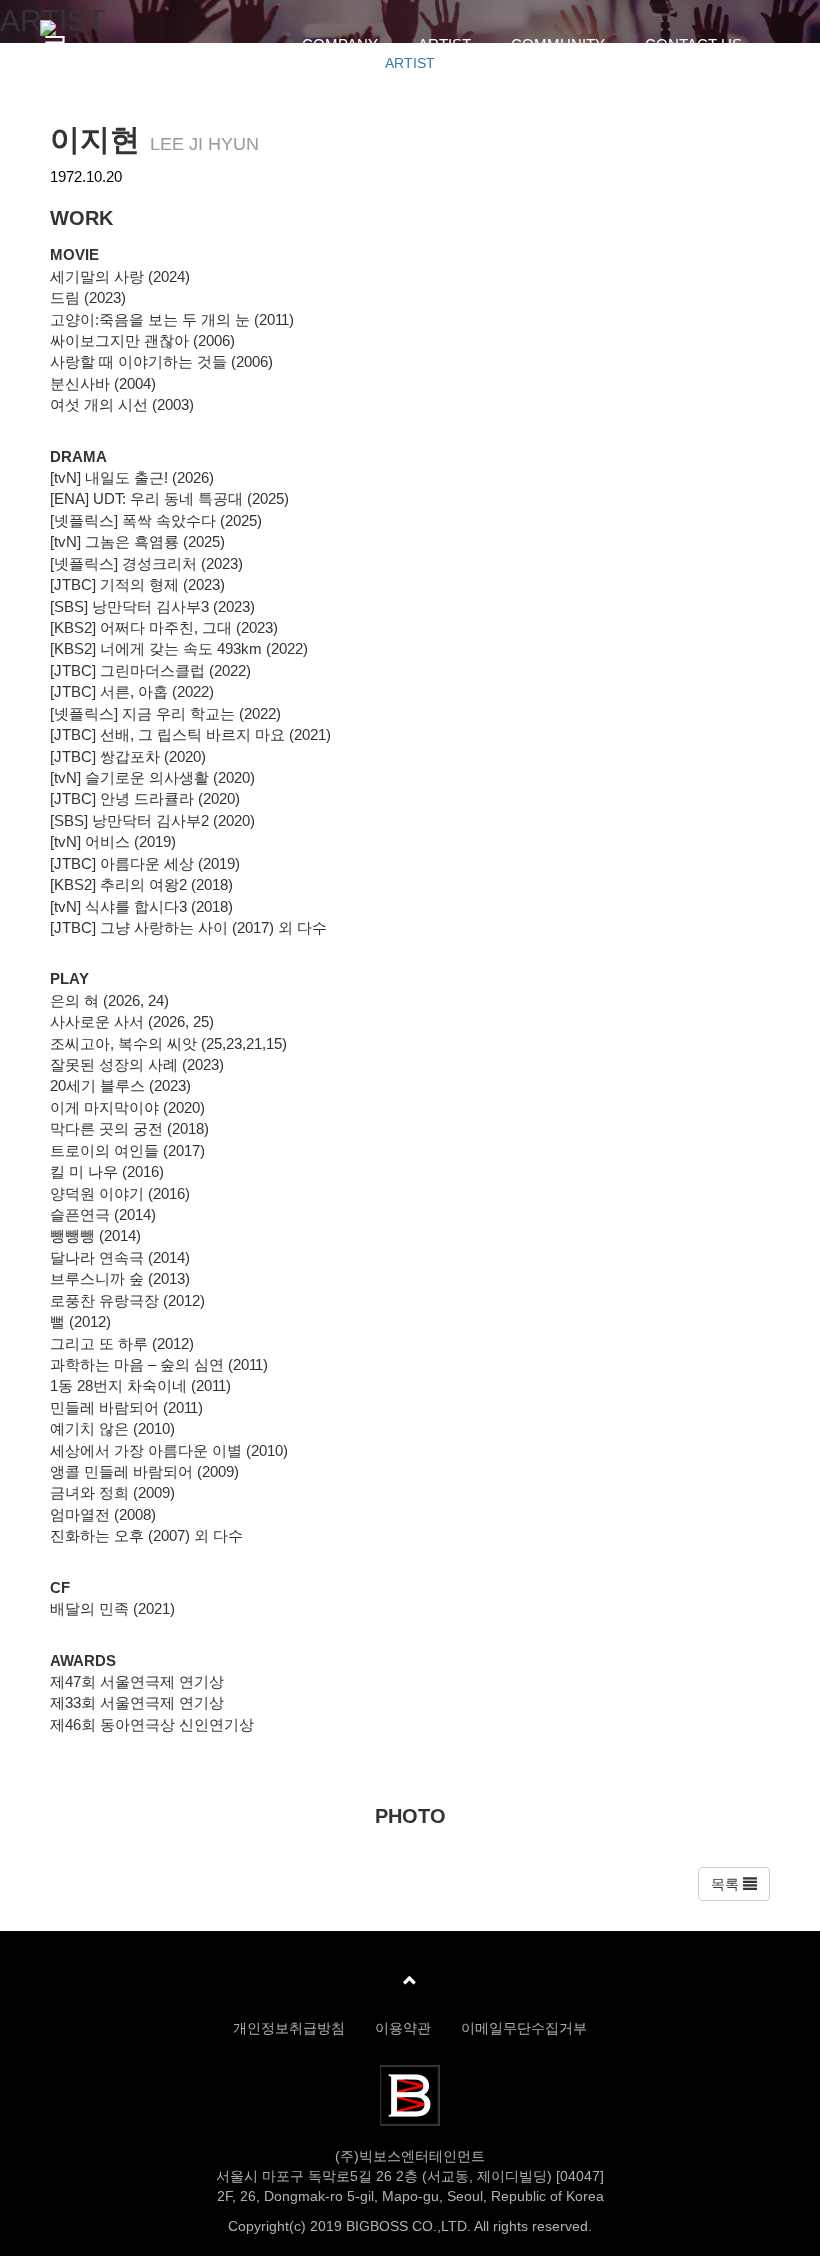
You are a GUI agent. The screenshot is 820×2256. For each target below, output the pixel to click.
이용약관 (403, 2028)
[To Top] (410, 1981)
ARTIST (444, 44)
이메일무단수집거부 (524, 2028)
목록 (727, 1884)
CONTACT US (693, 44)
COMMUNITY (558, 44)
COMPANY (340, 44)
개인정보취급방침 (289, 2028)
